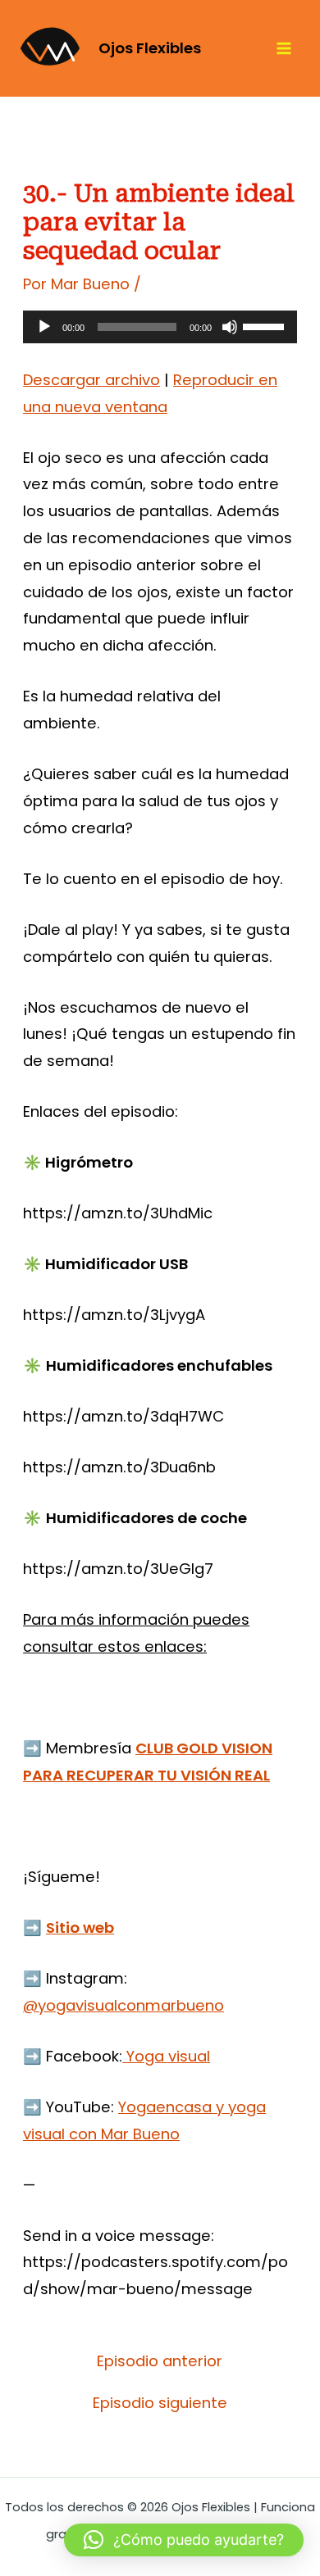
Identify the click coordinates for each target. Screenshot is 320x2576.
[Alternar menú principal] (284, 49)
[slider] (266, 325)
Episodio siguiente (160, 2403)
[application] (160, 327)
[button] (184, 2540)
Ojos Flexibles (150, 48)
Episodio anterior (160, 2361)
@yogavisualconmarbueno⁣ (123, 2005)
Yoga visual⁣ (166, 2056)
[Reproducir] (44, 327)
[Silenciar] (230, 327)
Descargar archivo (91, 380)
